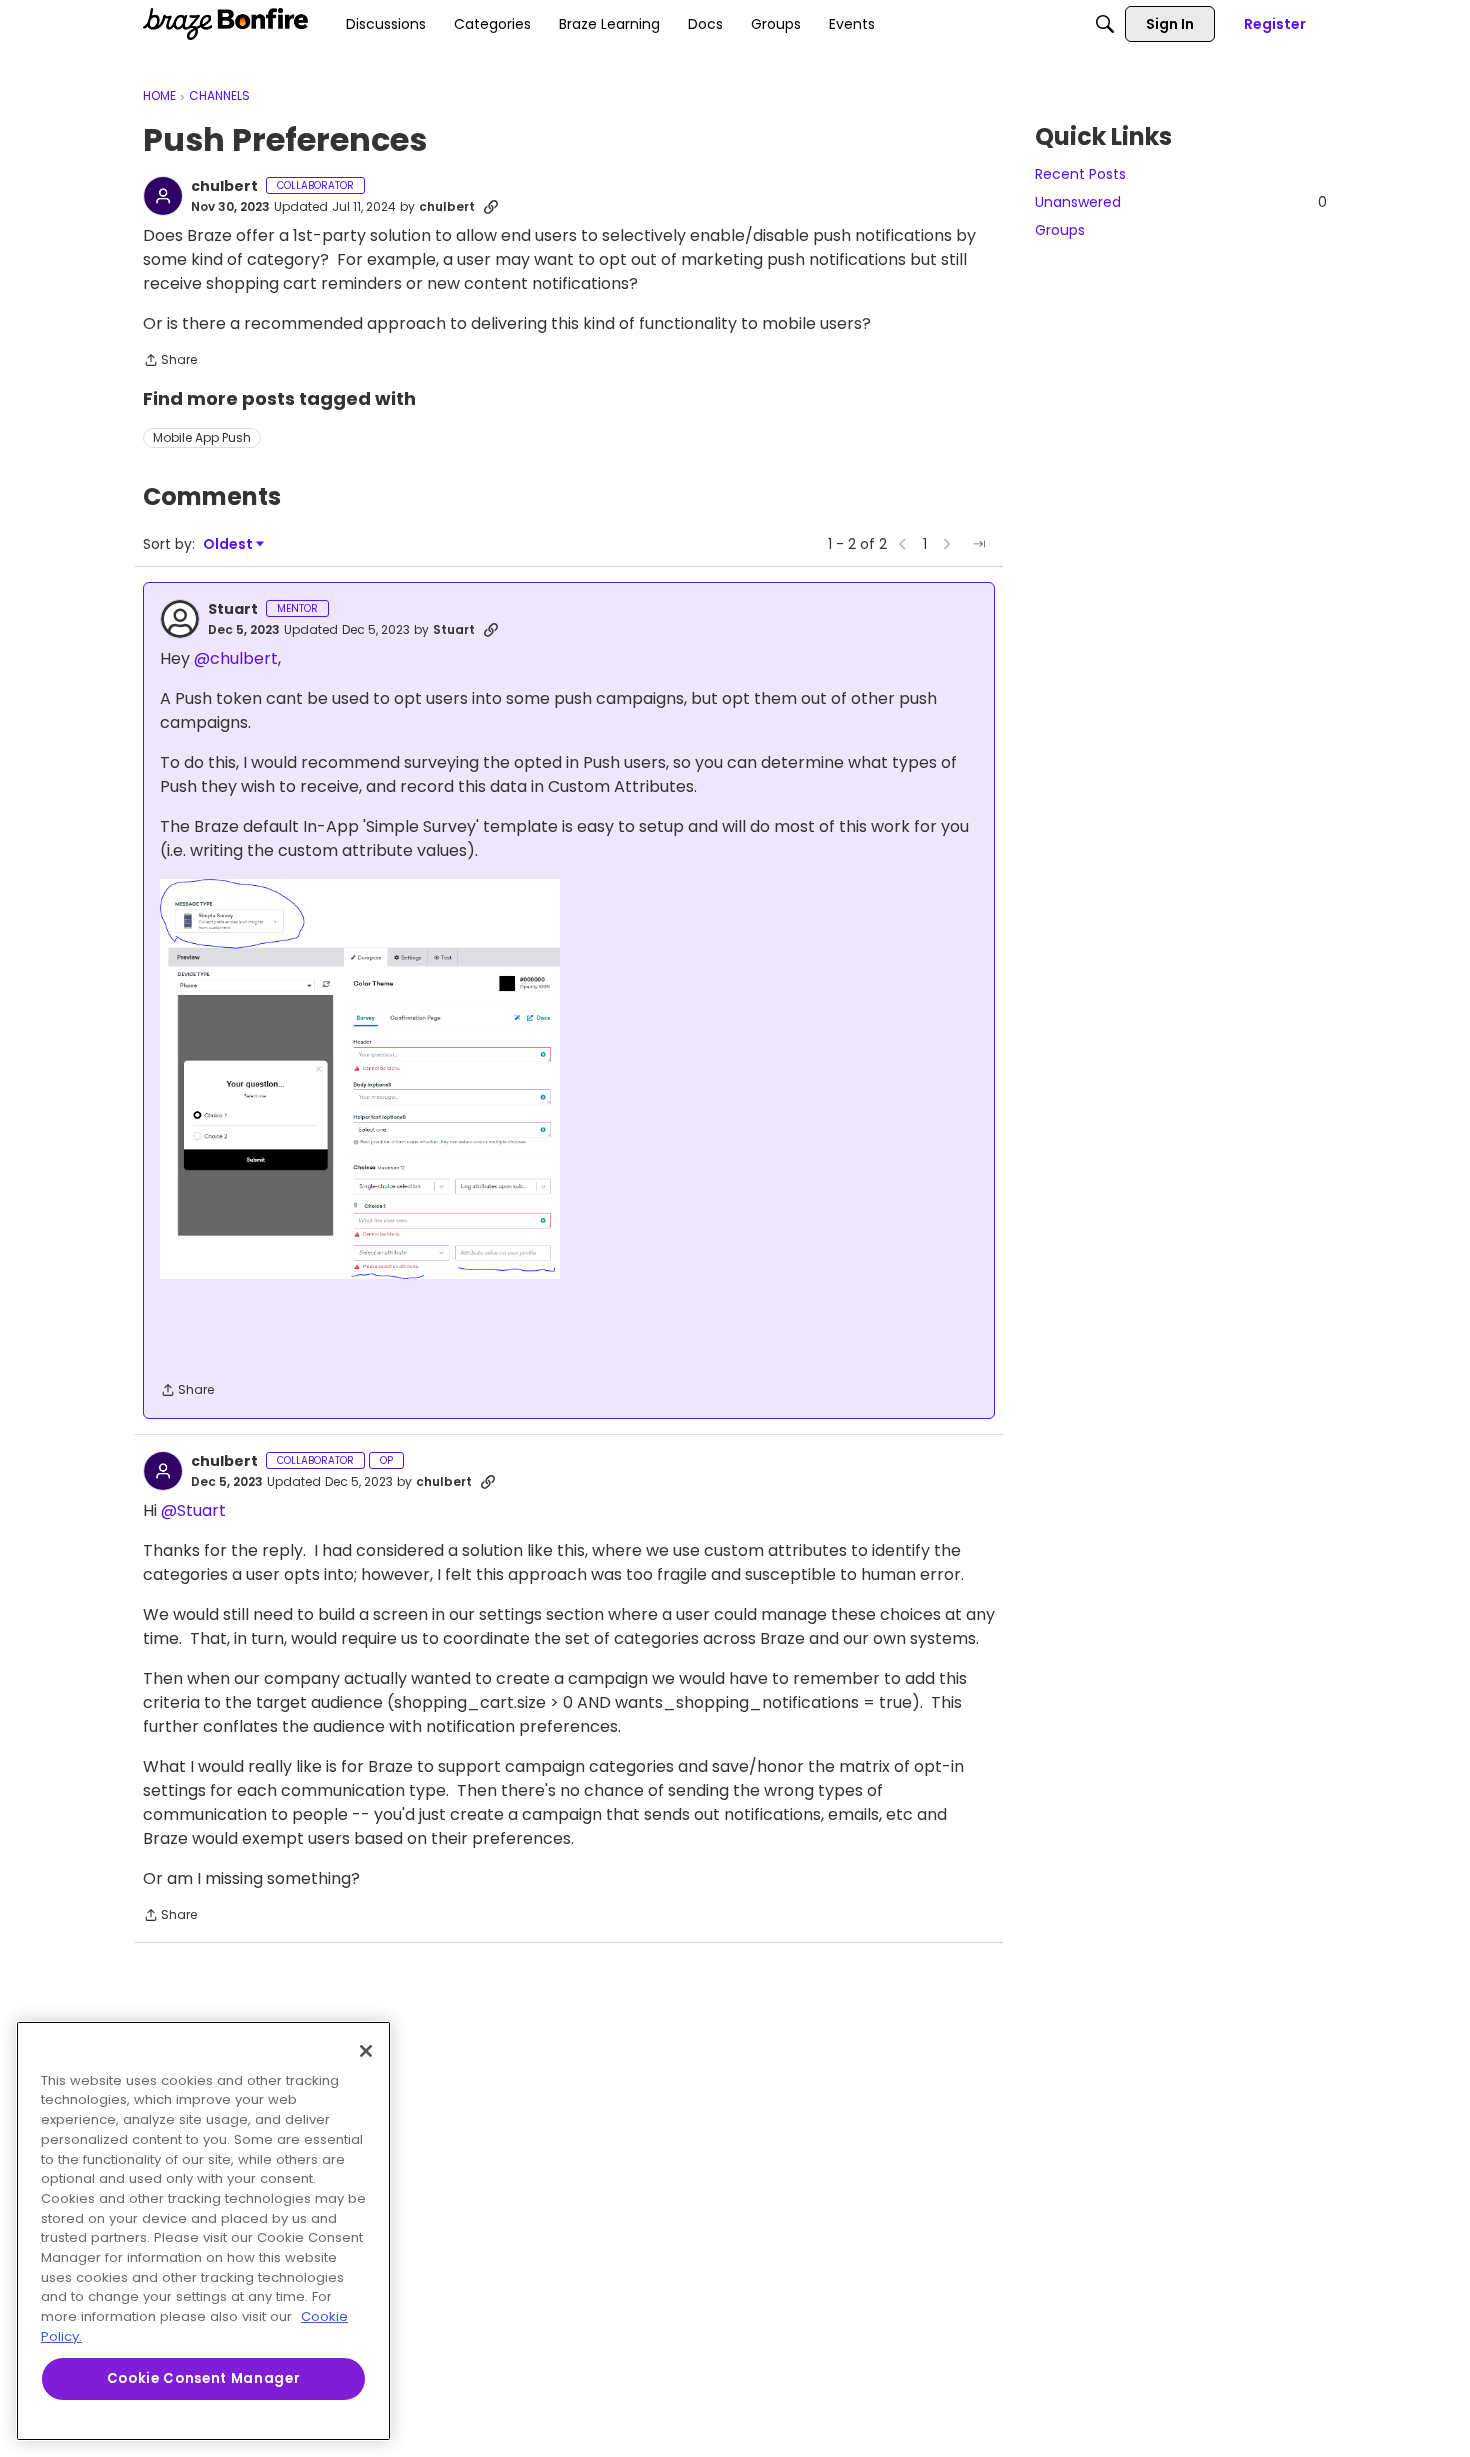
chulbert (224, 187)
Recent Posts (1080, 174)
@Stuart (193, 1510)
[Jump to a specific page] (979, 544)
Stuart (233, 610)
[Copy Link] (491, 207)
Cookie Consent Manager (203, 2378)
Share (170, 361)
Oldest (229, 544)
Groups (1060, 230)
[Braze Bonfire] (225, 24)
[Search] (1105, 24)
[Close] (366, 2051)
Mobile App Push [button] (202, 437)
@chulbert (236, 658)
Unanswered (1181, 202)
